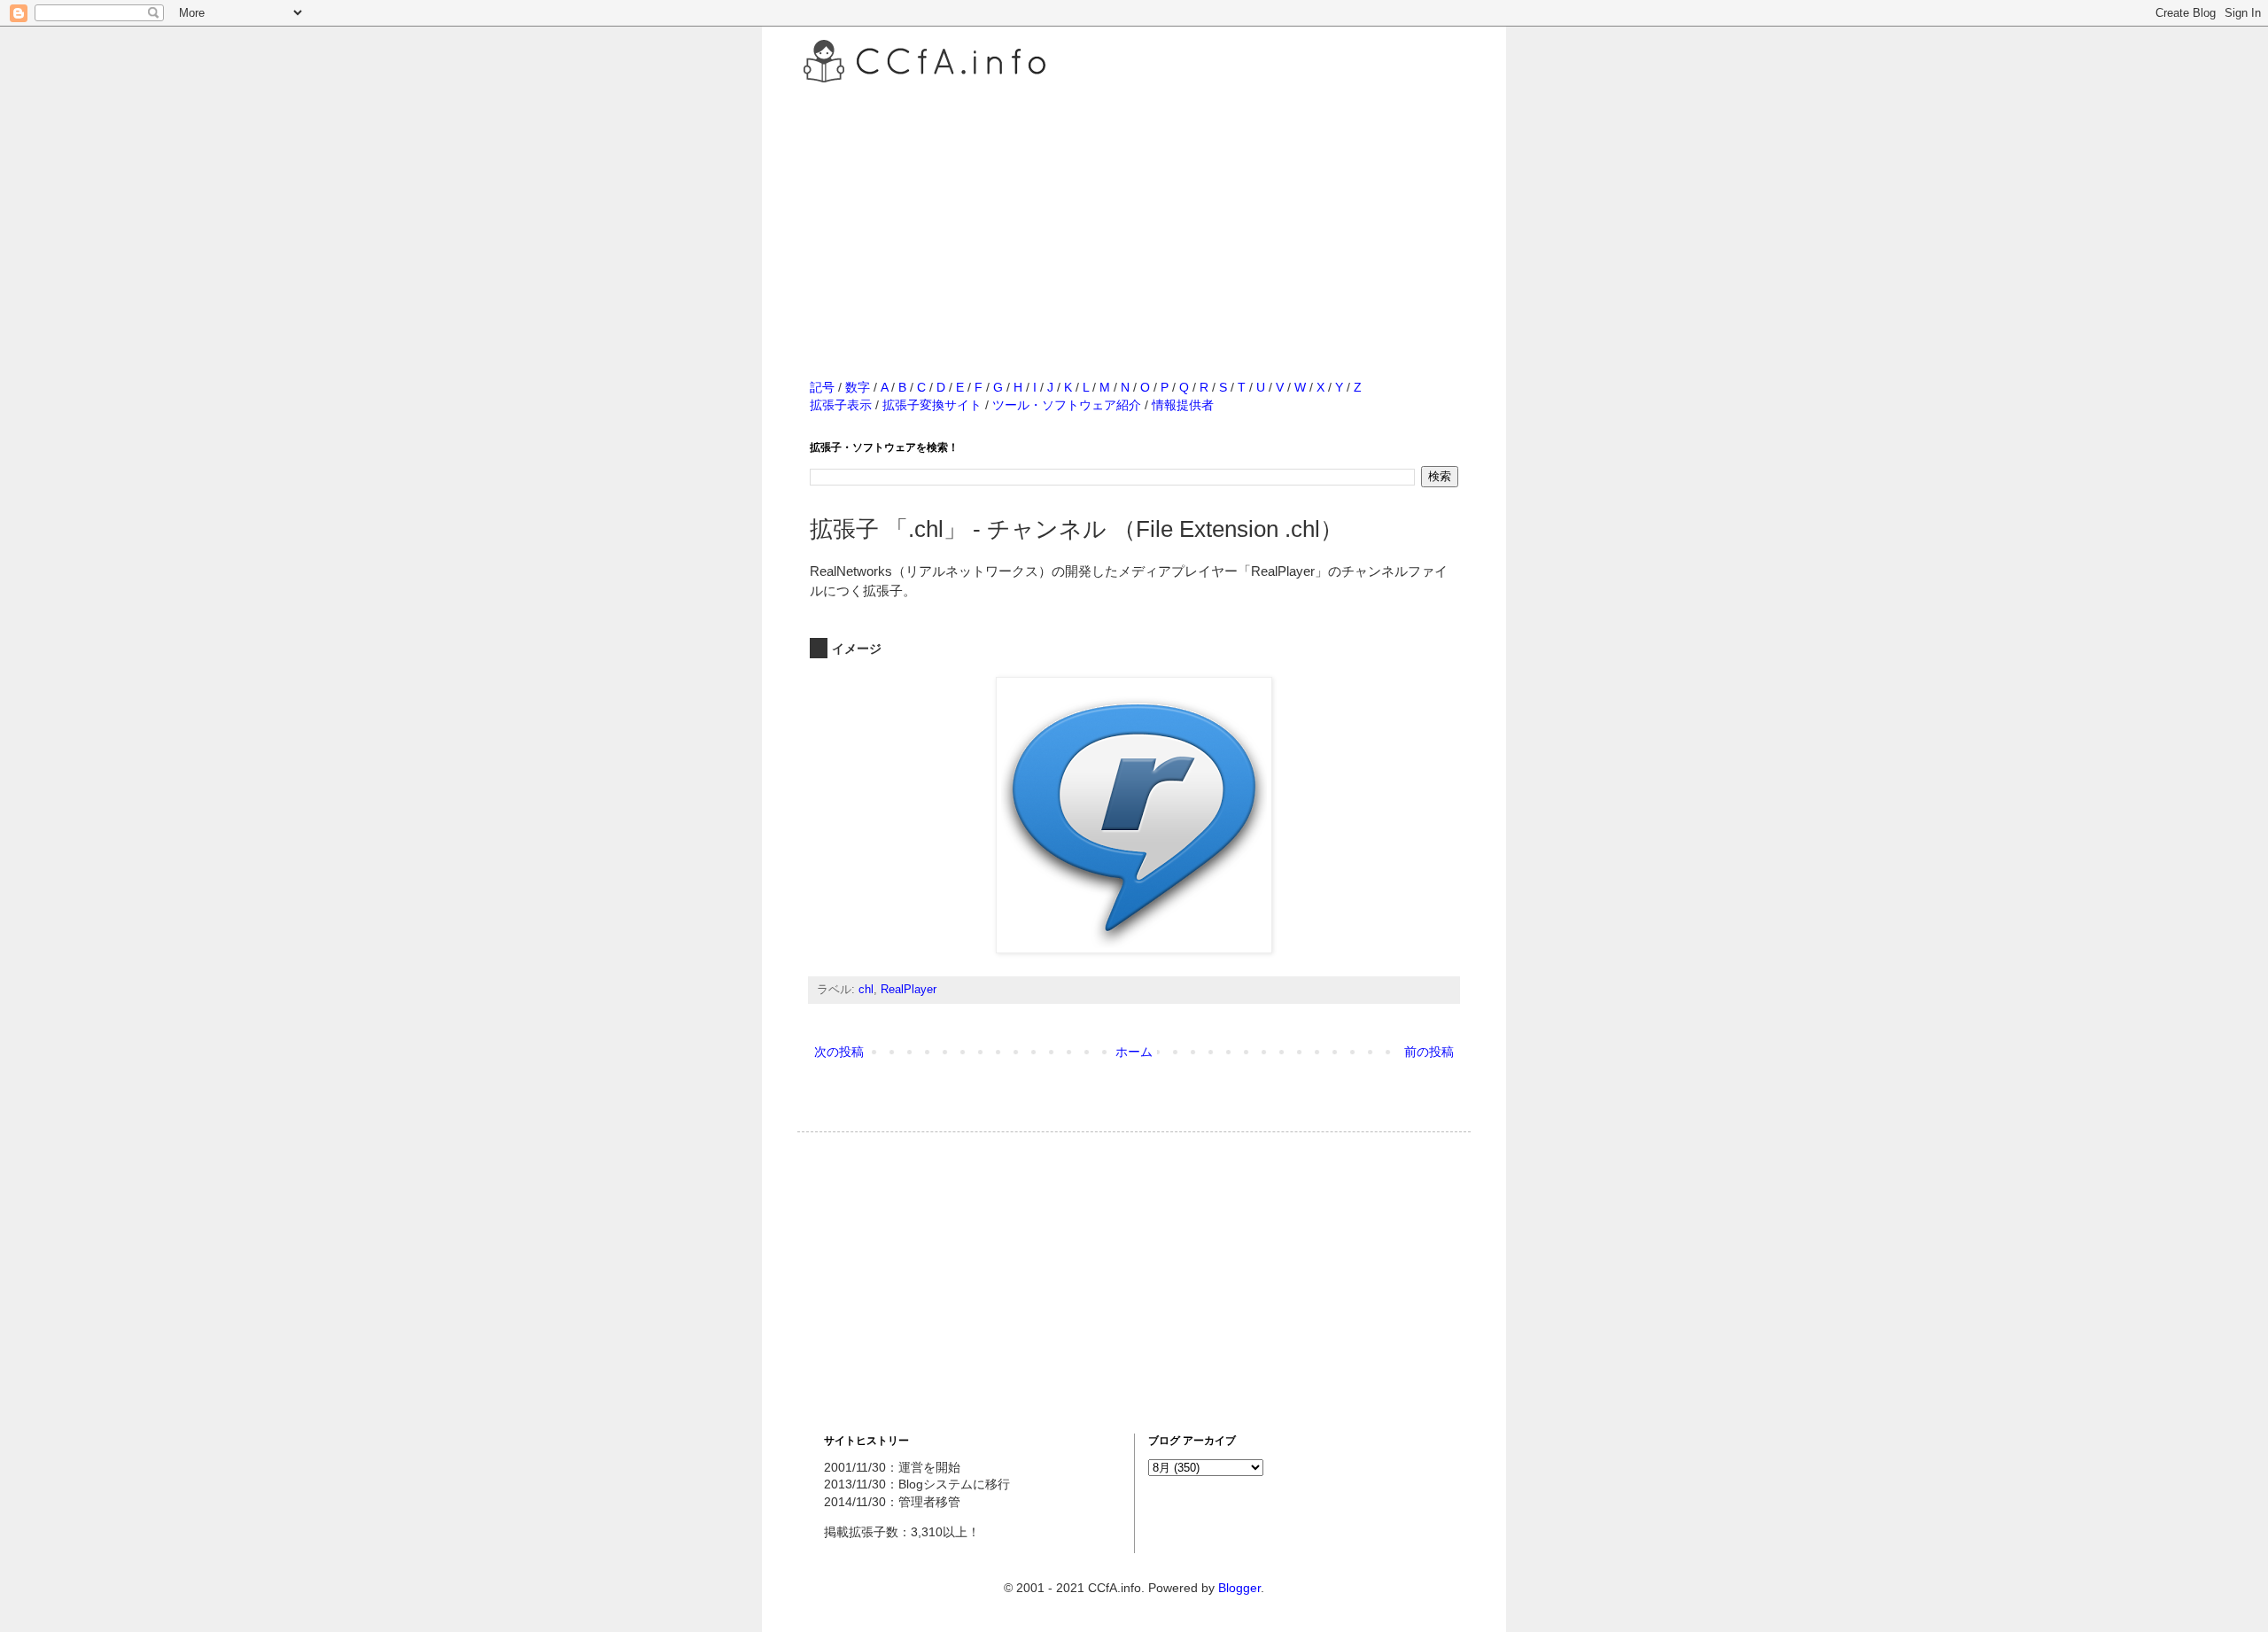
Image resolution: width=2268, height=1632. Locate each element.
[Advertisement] (1134, 212)
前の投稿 (1429, 1052)
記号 (822, 387)
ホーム (1134, 1052)
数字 (858, 387)
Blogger (1239, 1588)
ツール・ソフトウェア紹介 (1067, 405)
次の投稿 (839, 1052)
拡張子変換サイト (932, 405)
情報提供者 (1183, 405)
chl (866, 990)
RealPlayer (909, 990)
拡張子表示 (841, 405)
